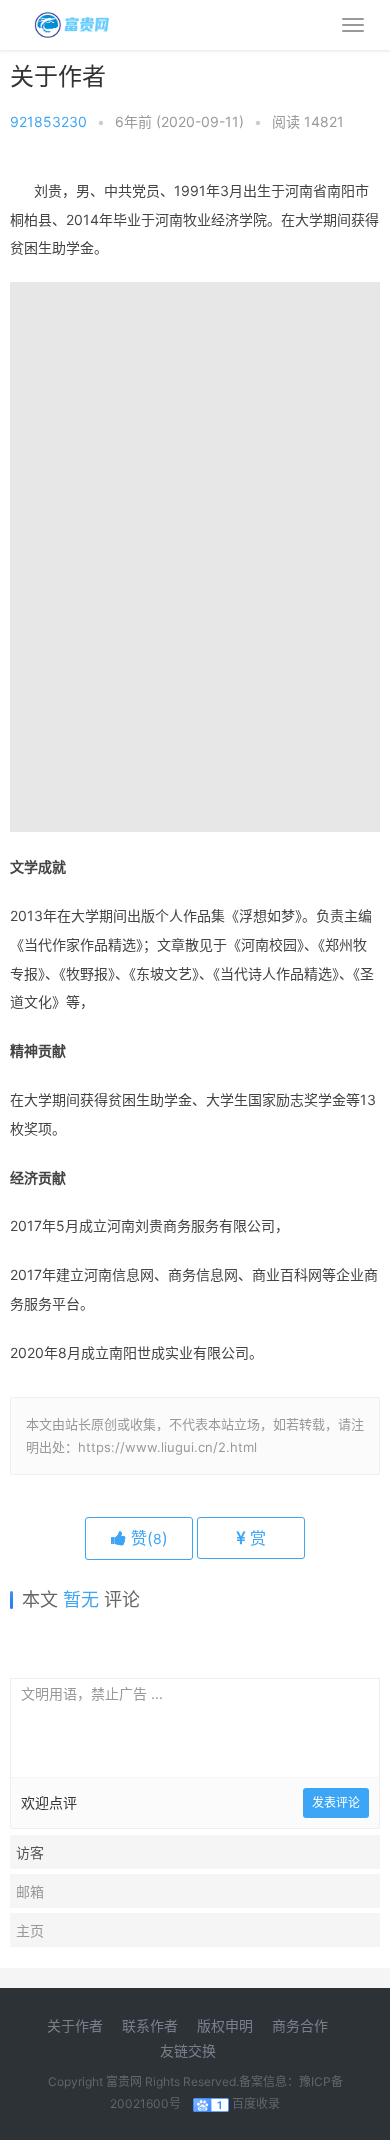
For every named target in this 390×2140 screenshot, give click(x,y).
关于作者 (75, 2025)
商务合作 (300, 2025)
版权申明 (225, 2025)
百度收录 (256, 2103)
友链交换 (188, 2050)
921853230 (48, 121)
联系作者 (150, 2025)
